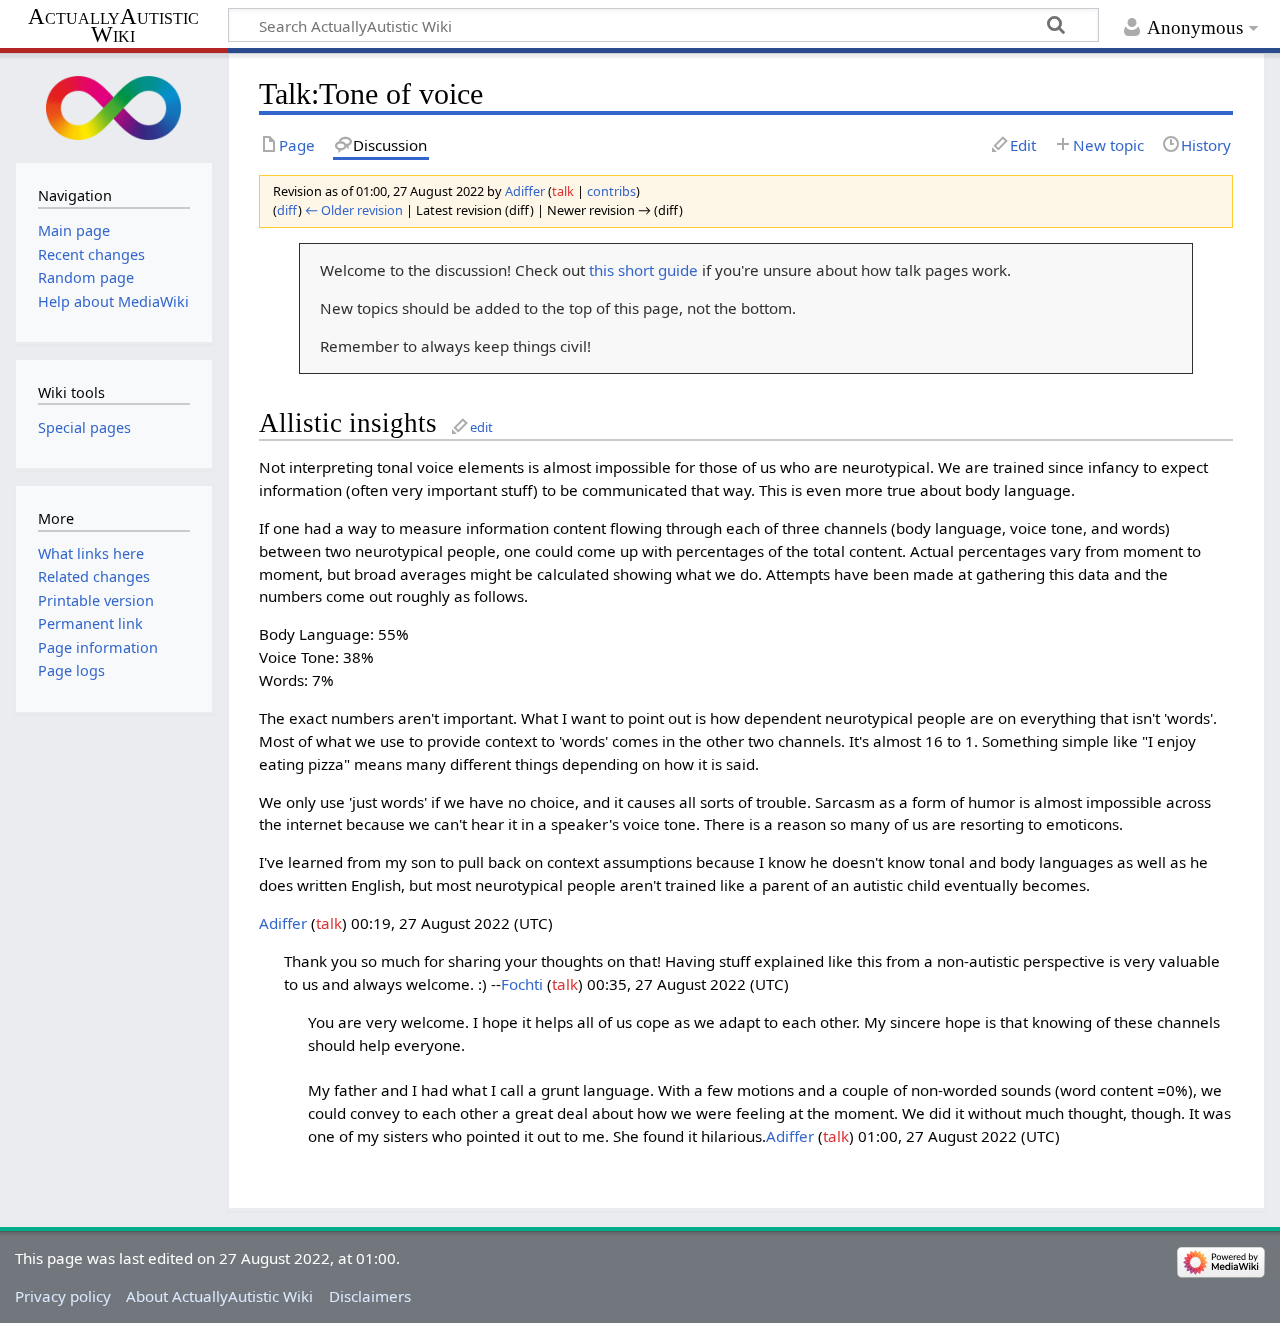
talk (563, 191)
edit (481, 427)
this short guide (643, 270)
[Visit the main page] (114, 105)
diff (287, 210)
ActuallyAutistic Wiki (113, 26)
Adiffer (283, 923)
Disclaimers (370, 1296)
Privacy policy (63, 1296)
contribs (611, 191)
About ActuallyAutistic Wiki (219, 1296)
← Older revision (354, 210)
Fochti (522, 984)
